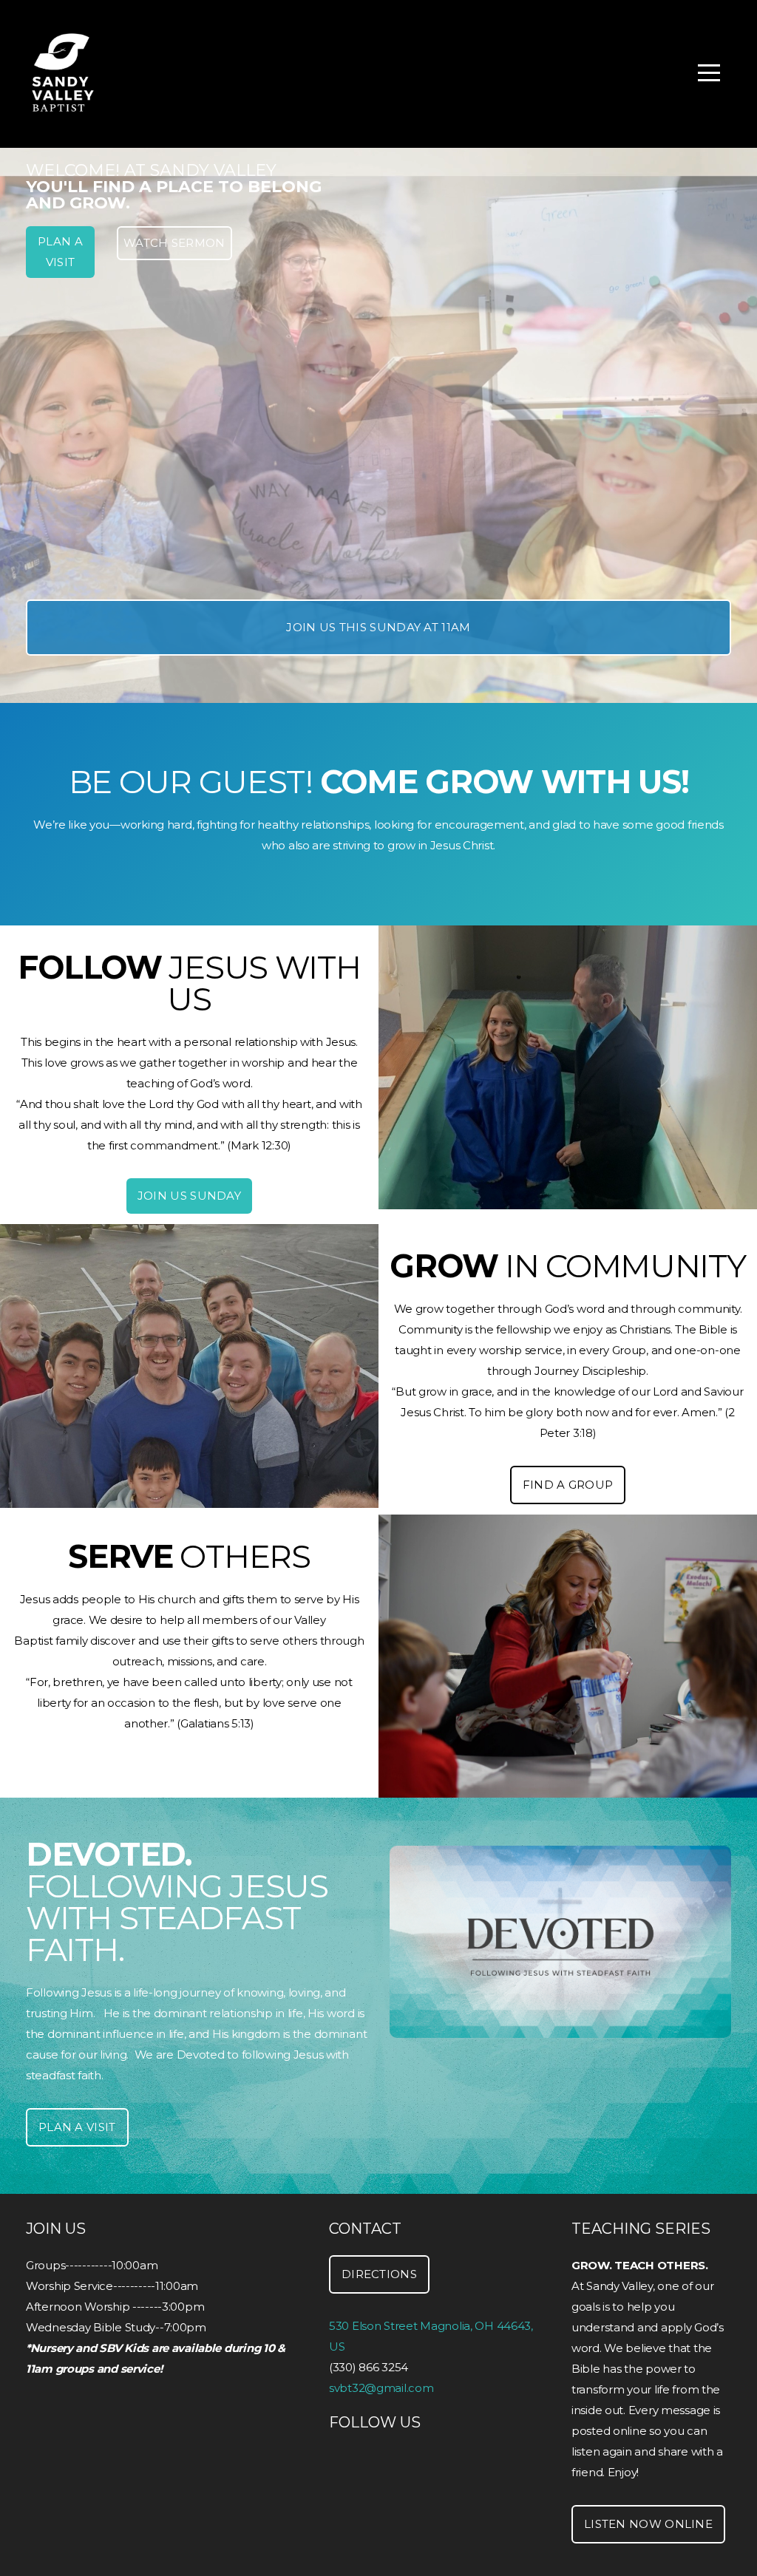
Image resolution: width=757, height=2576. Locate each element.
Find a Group (568, 1485)
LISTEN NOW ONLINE (648, 2524)
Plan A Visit (60, 252)
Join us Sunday (189, 1196)
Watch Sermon (174, 243)
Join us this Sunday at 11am (378, 627)
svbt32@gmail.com (381, 2388)
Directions (379, 2274)
